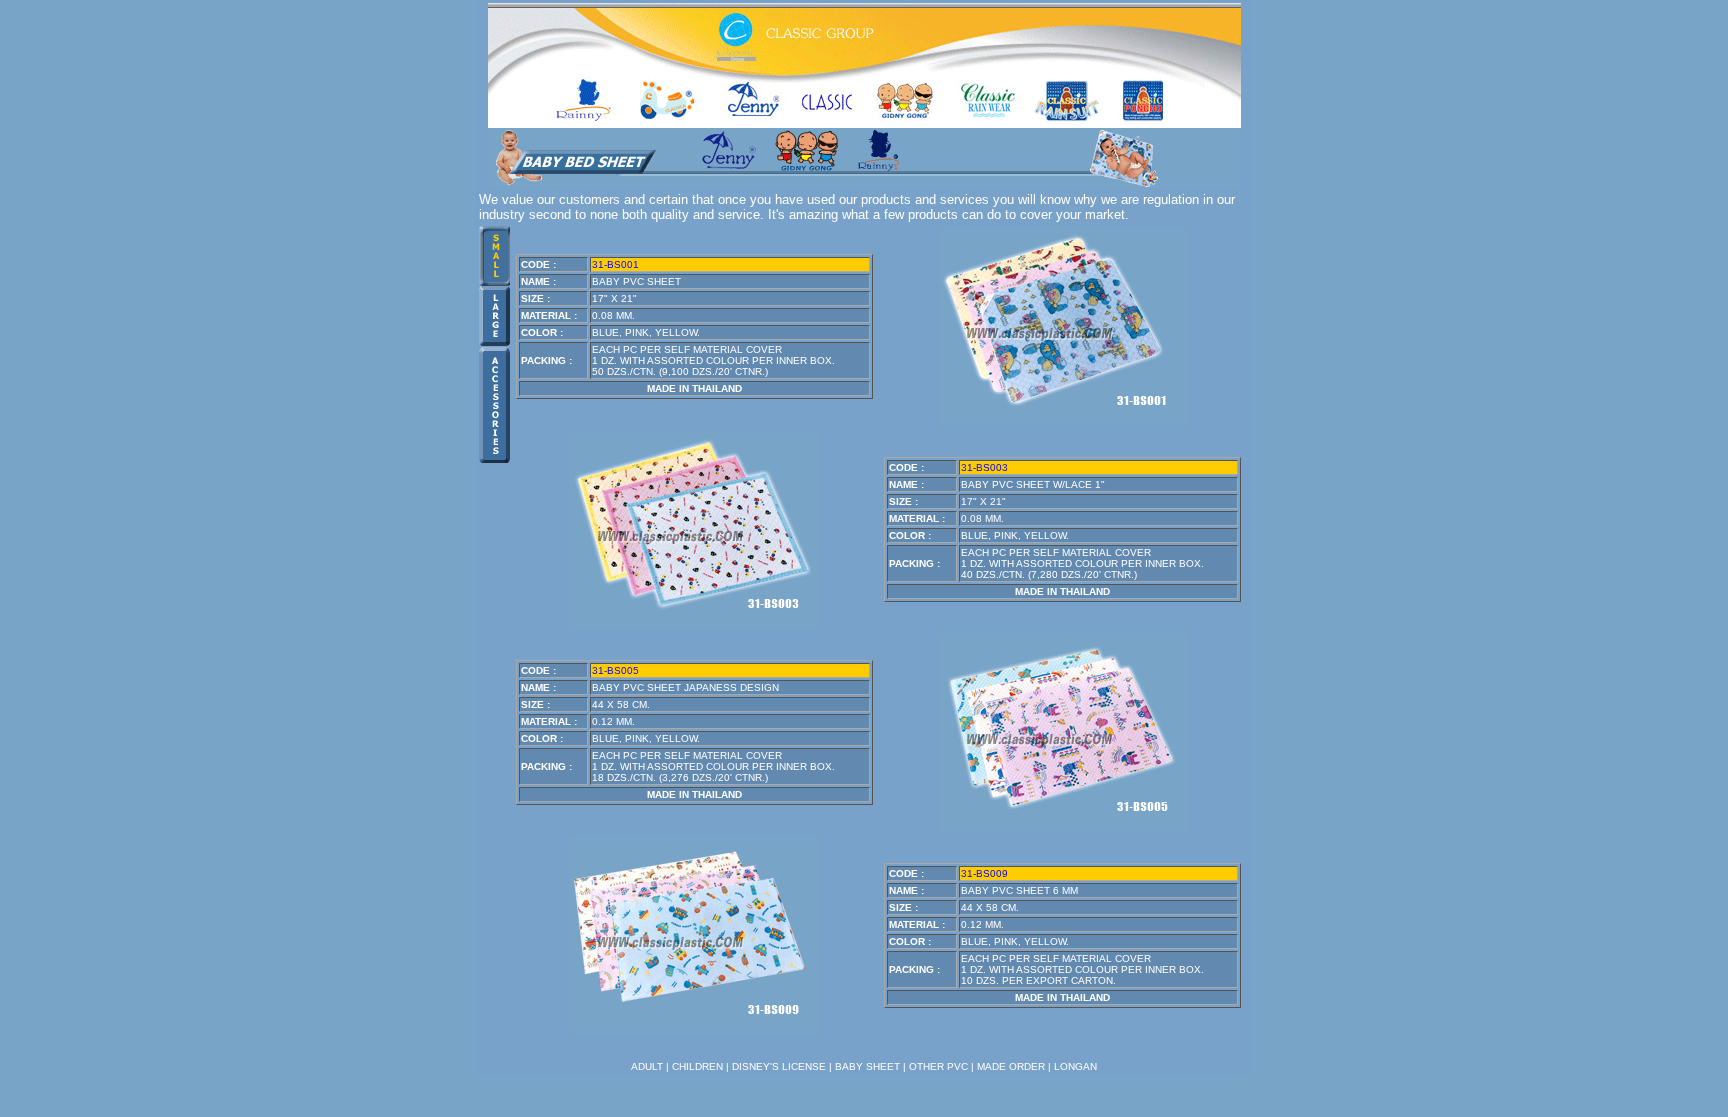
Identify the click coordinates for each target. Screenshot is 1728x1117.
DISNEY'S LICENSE (779, 1066)
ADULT (647, 1066)
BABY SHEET (867, 1066)
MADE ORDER (1011, 1066)
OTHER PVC (938, 1066)
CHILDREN (697, 1066)
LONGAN (1075, 1066)
